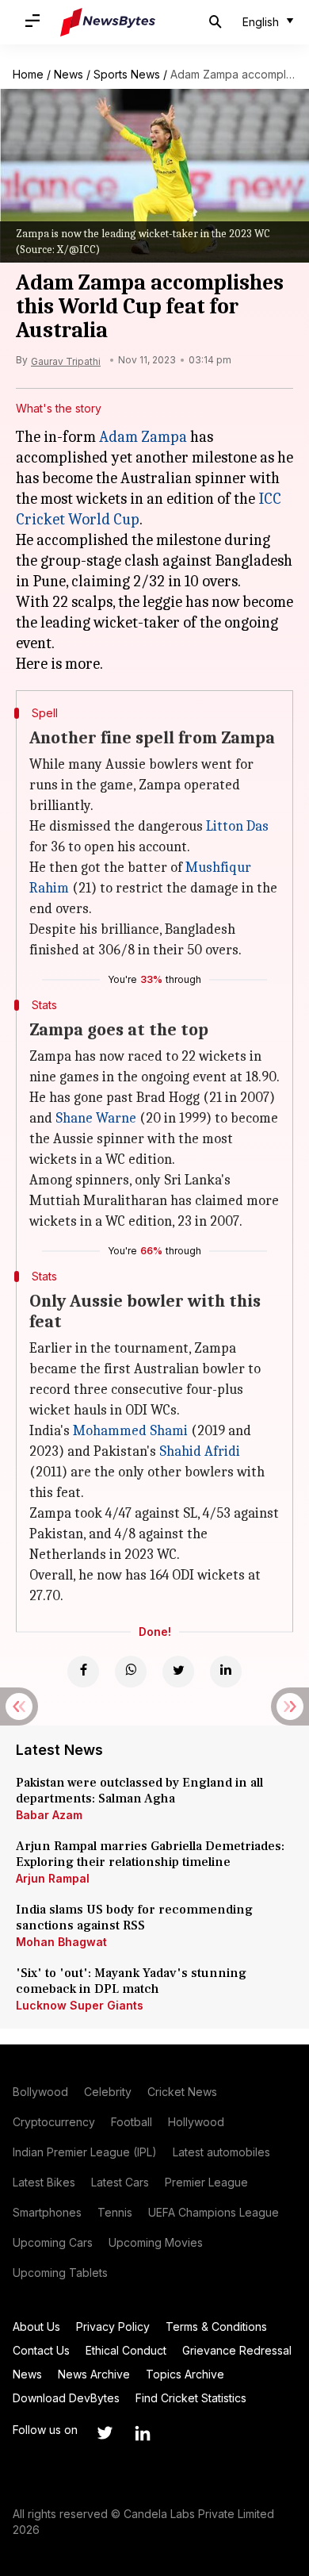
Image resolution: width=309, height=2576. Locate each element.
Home (28, 74)
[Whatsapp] (131, 1672)
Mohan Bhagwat (61, 1942)
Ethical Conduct (126, 2350)
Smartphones (47, 2212)
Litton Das (237, 826)
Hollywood (196, 2122)
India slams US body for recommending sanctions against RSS (134, 1918)
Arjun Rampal (53, 1878)
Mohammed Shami (130, 1431)
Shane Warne (96, 1118)
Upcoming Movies (156, 2242)
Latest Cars (120, 2182)
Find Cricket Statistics (191, 2398)
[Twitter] (178, 1672)
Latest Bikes (44, 2182)
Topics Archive (185, 2374)
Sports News (127, 74)
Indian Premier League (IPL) (85, 2152)
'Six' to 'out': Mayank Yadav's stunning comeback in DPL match (131, 1981)
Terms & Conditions (216, 2326)
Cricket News (182, 2092)
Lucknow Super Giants (80, 2005)
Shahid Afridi (200, 1451)
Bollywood (40, 2092)
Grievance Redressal (237, 2350)
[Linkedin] (226, 1672)
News (69, 74)
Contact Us (41, 2350)
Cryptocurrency (54, 2122)
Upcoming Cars (53, 2242)
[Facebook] (83, 1672)
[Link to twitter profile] (105, 2433)
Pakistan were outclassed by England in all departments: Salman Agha (139, 1791)
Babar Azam (49, 1815)
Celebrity (108, 2092)
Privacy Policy (113, 2326)
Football (132, 2122)
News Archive (94, 2374)
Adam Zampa (143, 437)
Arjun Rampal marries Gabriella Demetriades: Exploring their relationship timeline (150, 1854)
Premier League (206, 2182)
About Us (36, 2326)
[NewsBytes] (108, 22)
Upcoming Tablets (60, 2273)
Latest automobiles (221, 2152)
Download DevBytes (66, 2398)
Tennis (115, 2212)
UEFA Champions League (214, 2212)
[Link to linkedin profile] (143, 2433)
